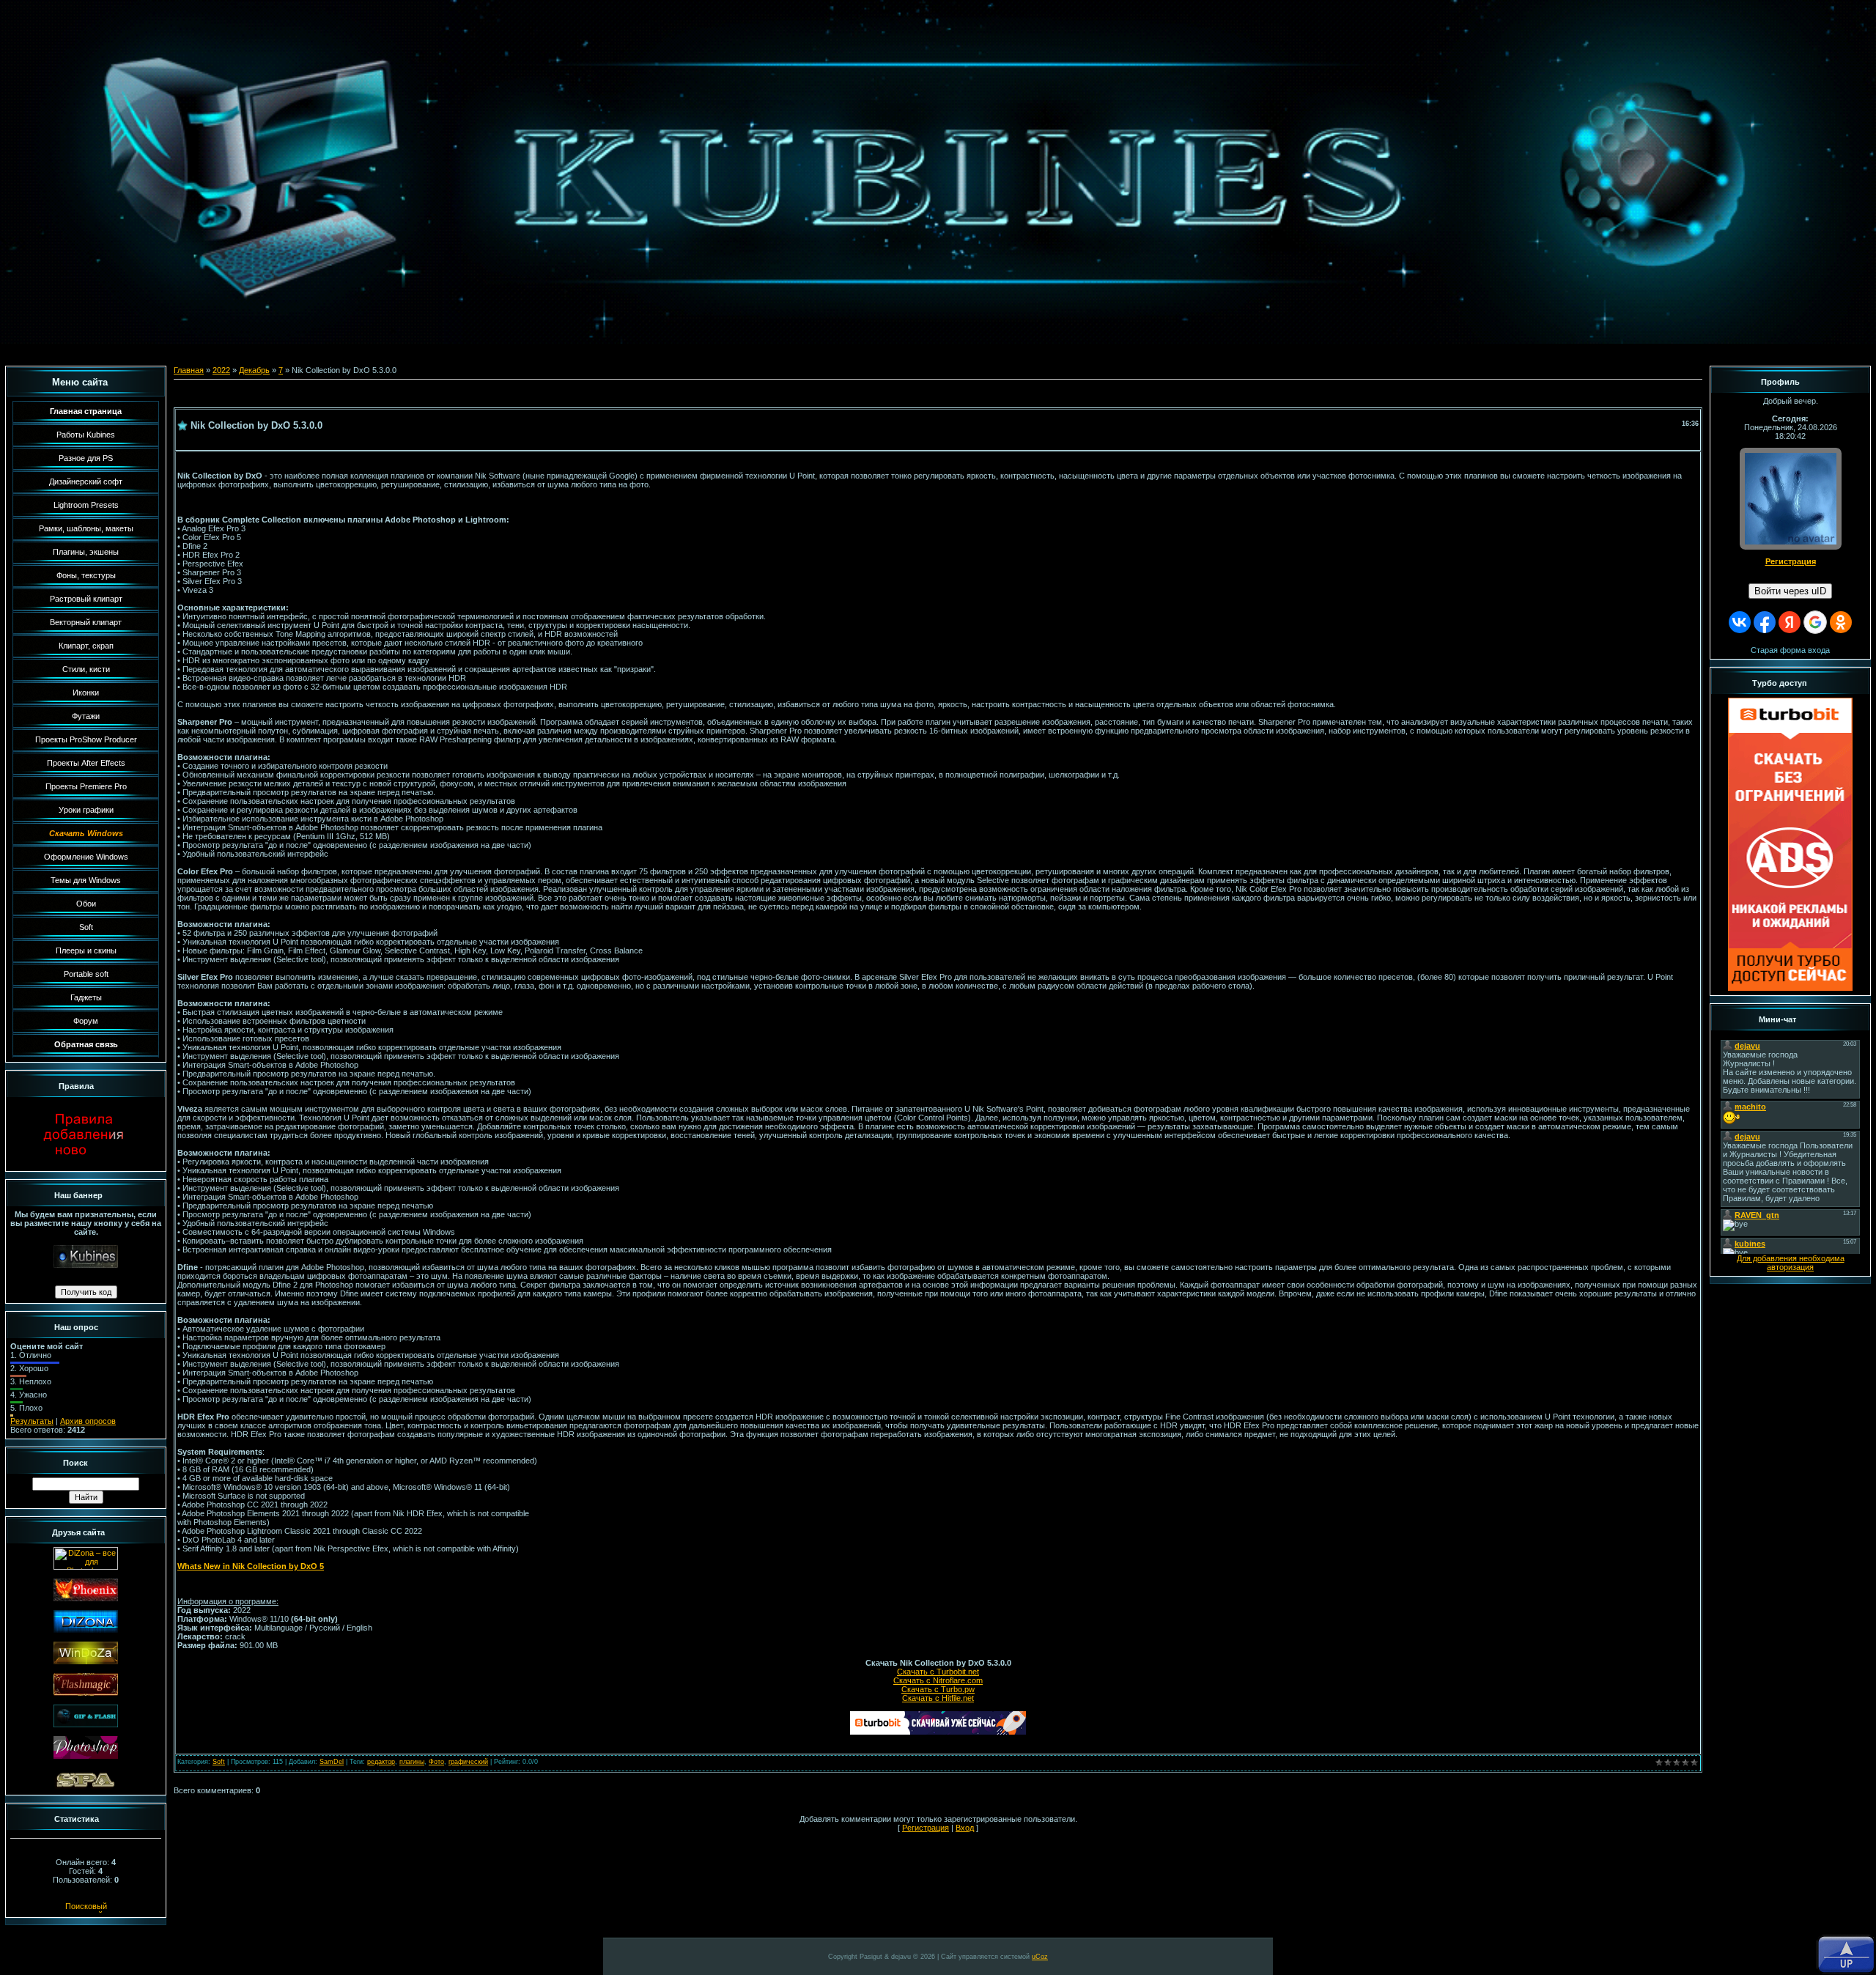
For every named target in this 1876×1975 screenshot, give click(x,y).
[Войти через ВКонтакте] (1740, 622)
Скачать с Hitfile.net (938, 1698)
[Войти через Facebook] (1765, 622)
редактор (381, 1762)
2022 (221, 370)
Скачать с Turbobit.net (938, 1672)
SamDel (332, 1762)
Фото (436, 1762)
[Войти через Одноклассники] (1841, 622)
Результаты (32, 1421)
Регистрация (926, 1828)
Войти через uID (1790, 591)
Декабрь (254, 370)
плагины (412, 1762)
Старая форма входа (1790, 650)
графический (468, 1762)
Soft (219, 1762)
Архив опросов (88, 1421)
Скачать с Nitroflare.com (938, 1680)
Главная (189, 370)
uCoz (1040, 1957)
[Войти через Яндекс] (1790, 622)
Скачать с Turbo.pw (938, 1689)
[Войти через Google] (1815, 622)
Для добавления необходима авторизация (1791, 1263)
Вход (965, 1828)
